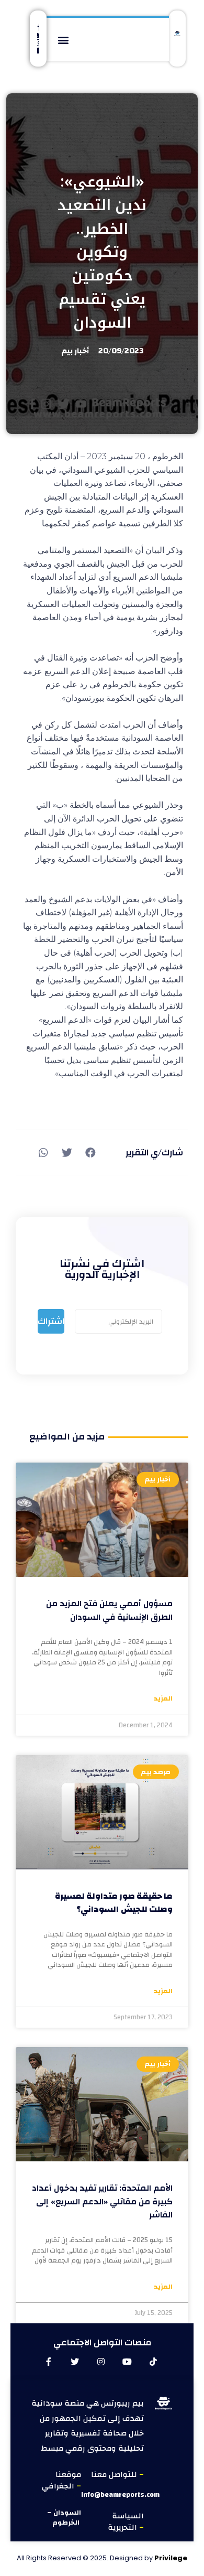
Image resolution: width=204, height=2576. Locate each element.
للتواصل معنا (115, 2475)
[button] (63, 40)
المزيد (163, 1699)
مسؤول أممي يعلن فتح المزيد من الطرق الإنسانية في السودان (109, 1610)
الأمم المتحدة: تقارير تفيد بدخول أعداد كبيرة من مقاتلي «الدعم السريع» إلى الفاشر (102, 2201)
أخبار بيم (75, 351)
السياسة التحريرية (126, 2522)
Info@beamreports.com (120, 2495)
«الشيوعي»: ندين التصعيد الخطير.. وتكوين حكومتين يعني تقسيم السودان (102, 252)
